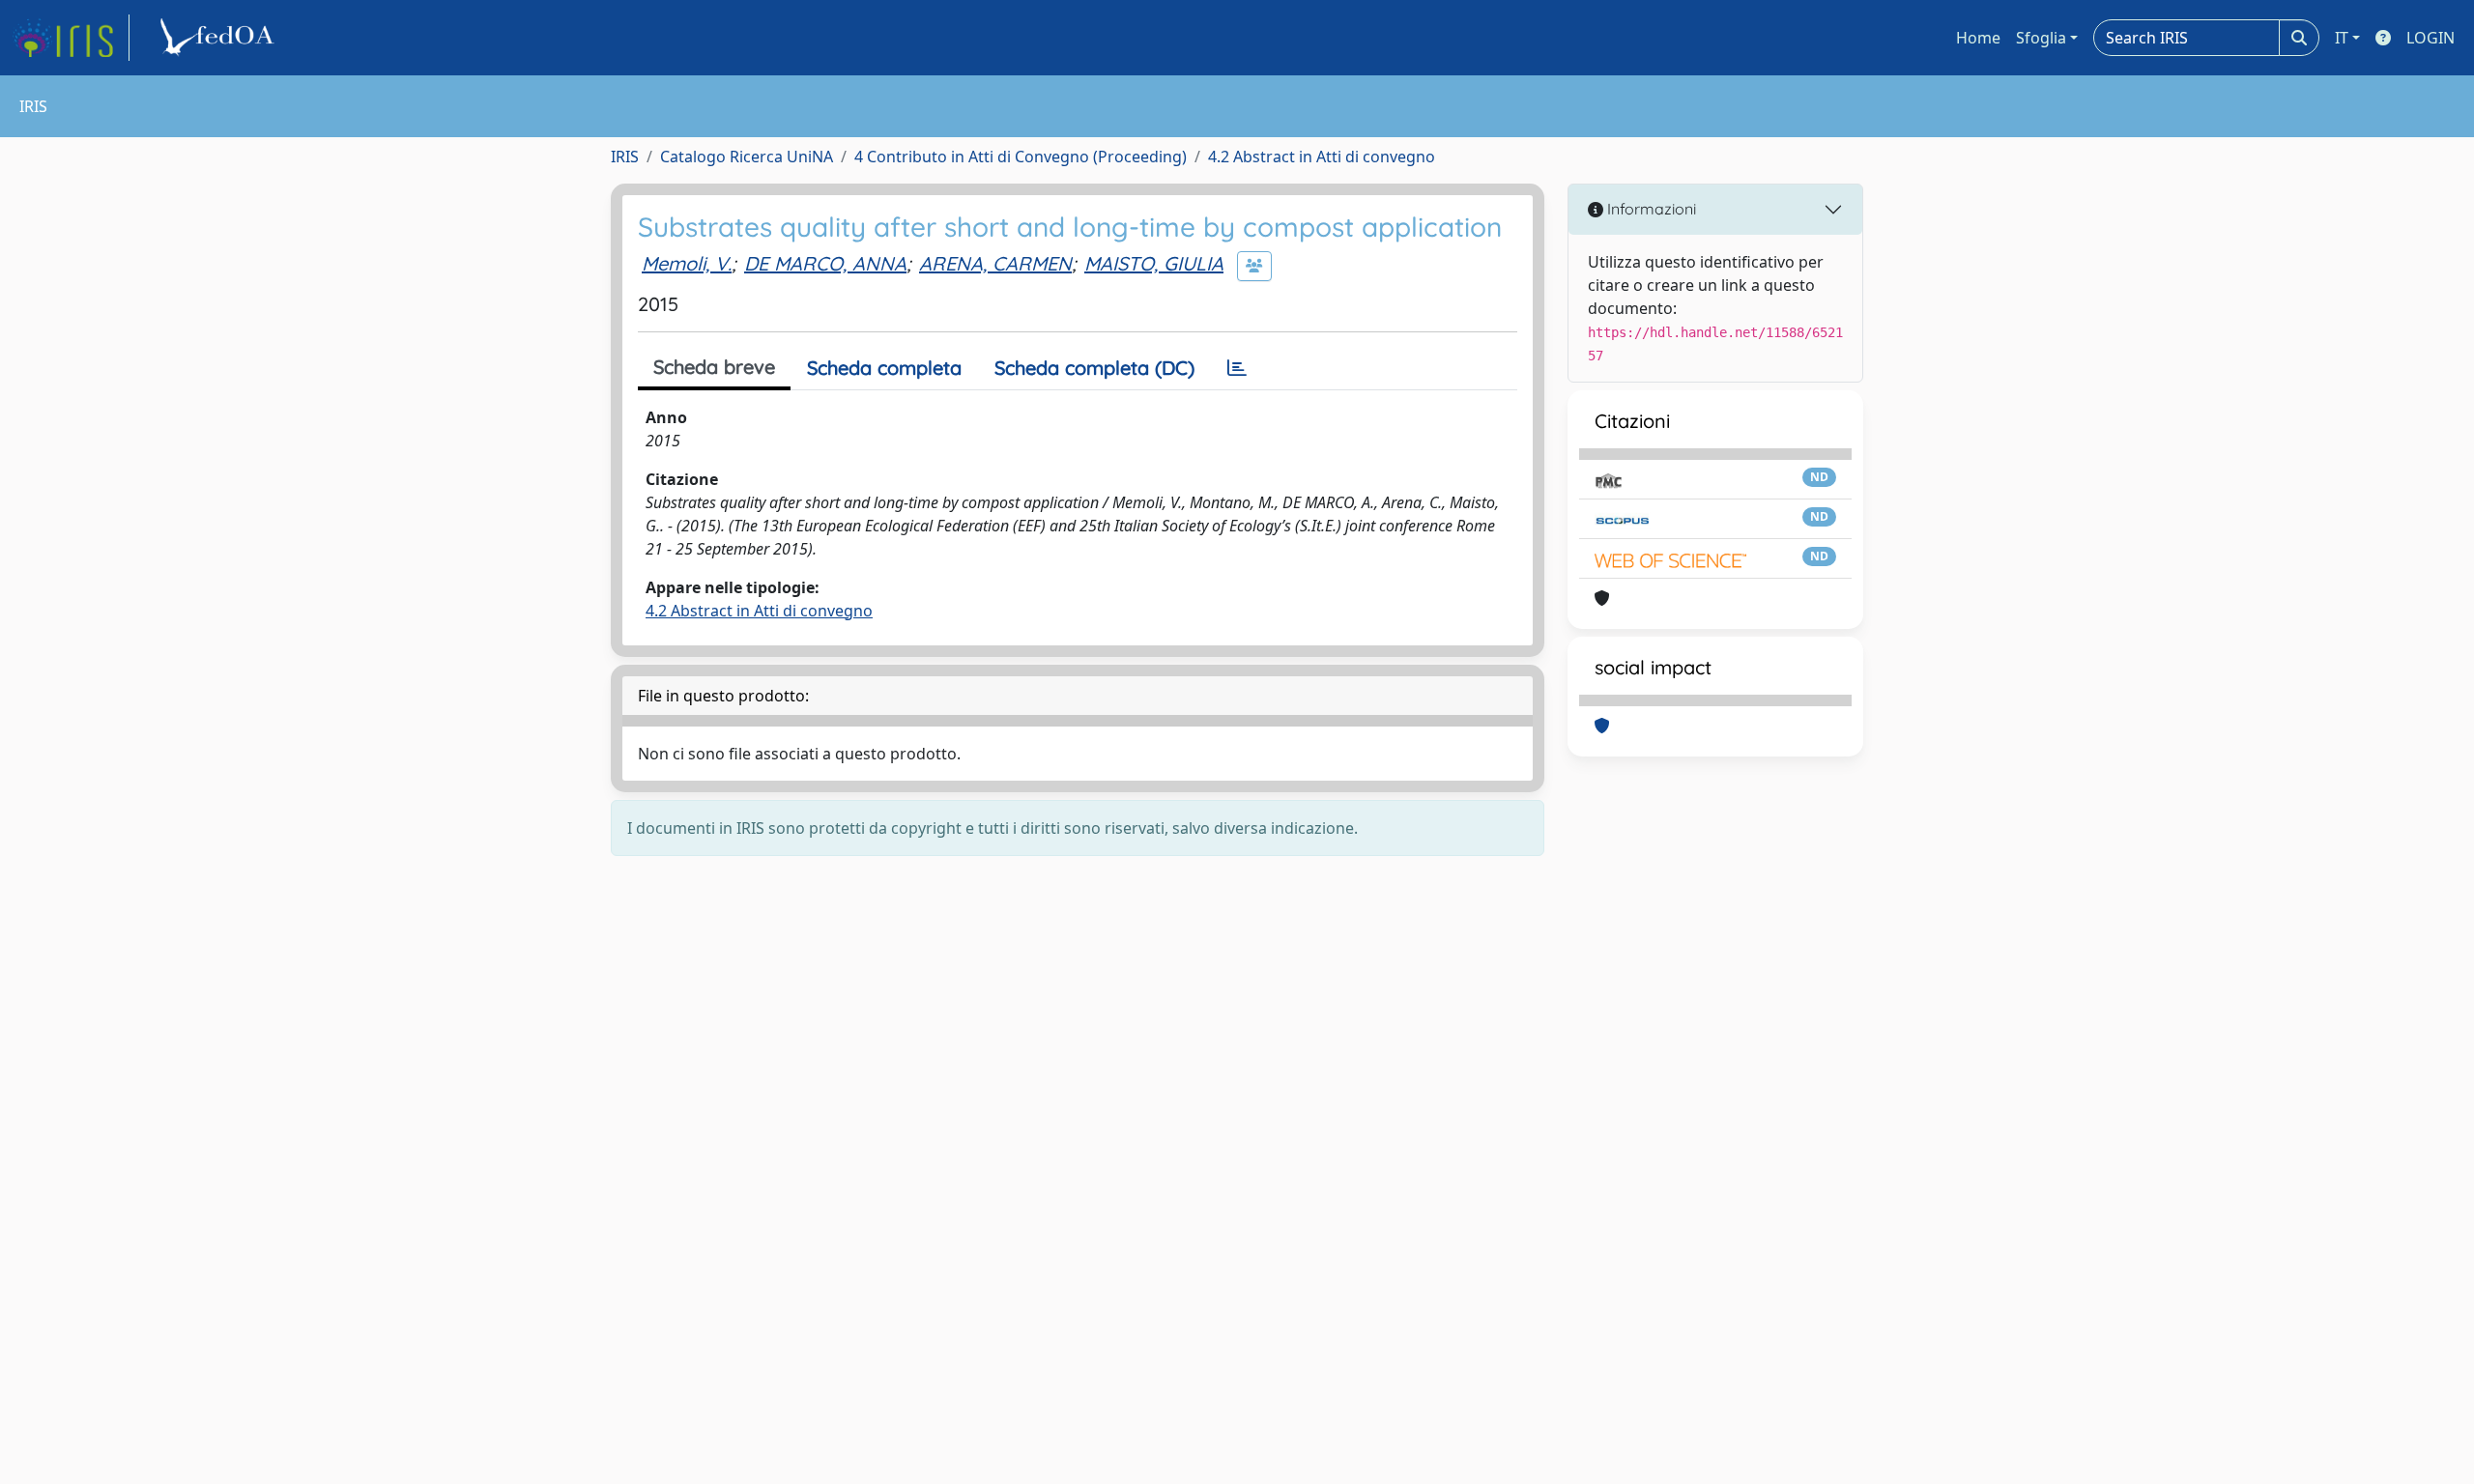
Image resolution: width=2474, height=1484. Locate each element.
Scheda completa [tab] (884, 368)
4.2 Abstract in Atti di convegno (1322, 157)
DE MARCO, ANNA (825, 263)
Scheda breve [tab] (714, 367)
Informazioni (1650, 209)
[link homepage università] (220, 38)
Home (1978, 38)
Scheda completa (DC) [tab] (1094, 368)
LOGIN (2431, 38)
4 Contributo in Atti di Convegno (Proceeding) (1021, 157)
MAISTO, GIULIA (1154, 263)
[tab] (1237, 368)
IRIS (625, 157)
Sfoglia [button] (2041, 38)
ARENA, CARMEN (995, 263)
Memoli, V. (687, 263)
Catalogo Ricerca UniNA (747, 157)
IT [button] (2342, 38)
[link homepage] (71, 38)
